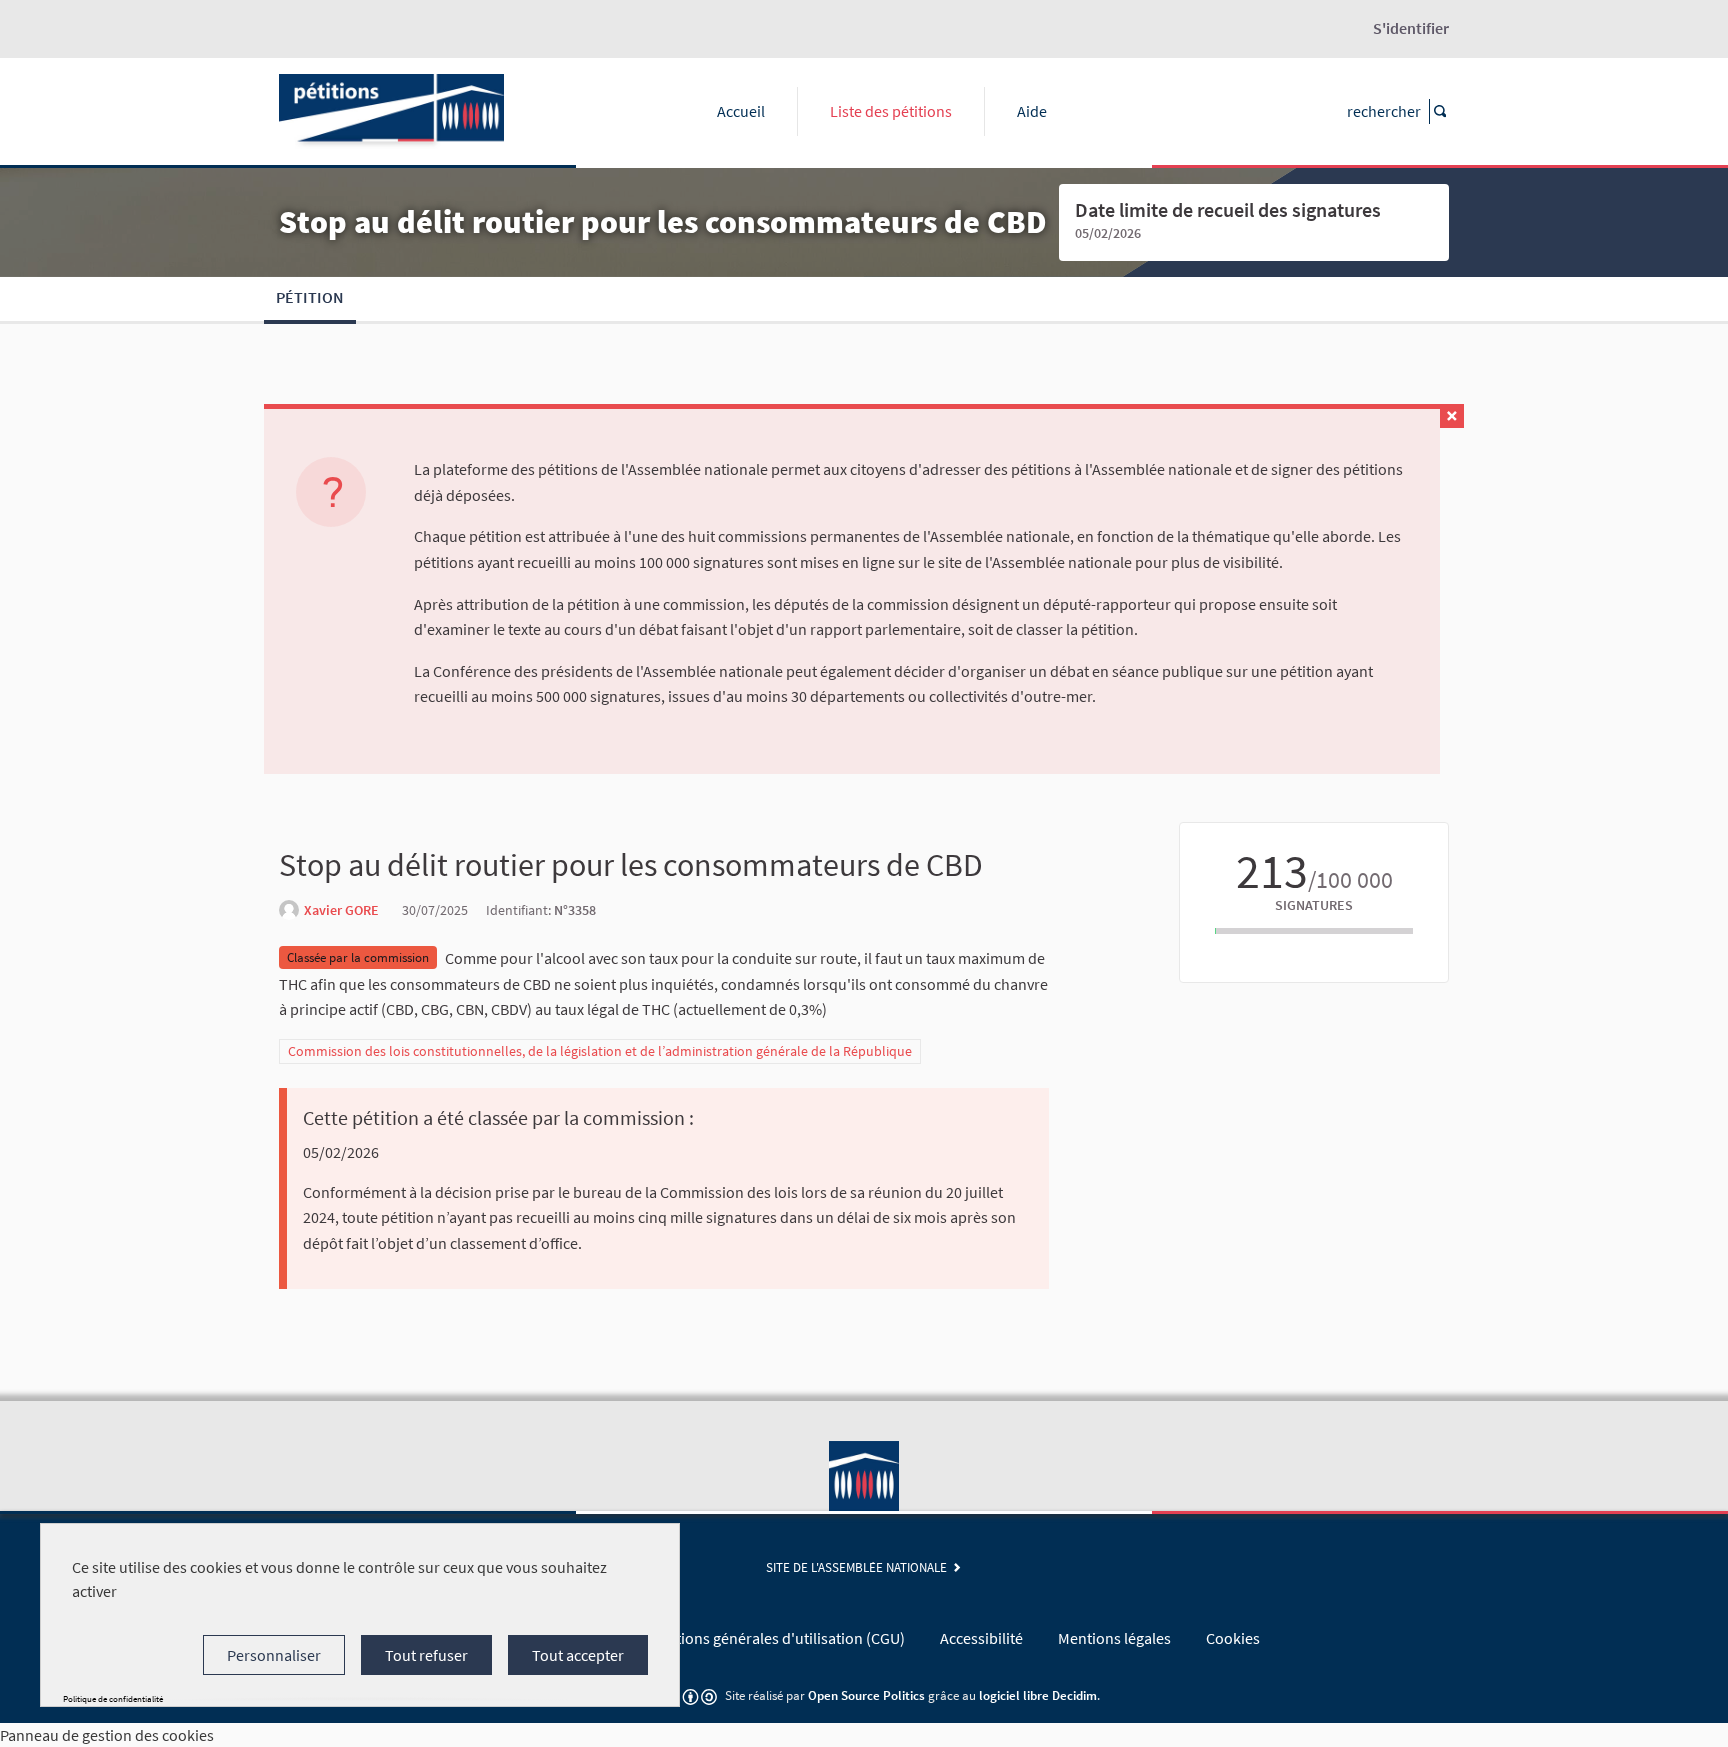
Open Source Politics (866, 1695)
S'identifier (1411, 28)
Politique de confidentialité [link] (113, 1698)
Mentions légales (1114, 1638)
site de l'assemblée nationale (859, 1567)
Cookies (1233, 1638)
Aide (1032, 111)
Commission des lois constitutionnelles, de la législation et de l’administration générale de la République (600, 1051)
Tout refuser (426, 1655)
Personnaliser (274, 1655)
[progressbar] (1314, 931)
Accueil (741, 111)
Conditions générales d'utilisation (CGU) (770, 1638)
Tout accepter (578, 1655)
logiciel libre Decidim (1038, 1695)
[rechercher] (1439, 111)
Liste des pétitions (891, 111)
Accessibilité (981, 1638)
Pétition (310, 297)
